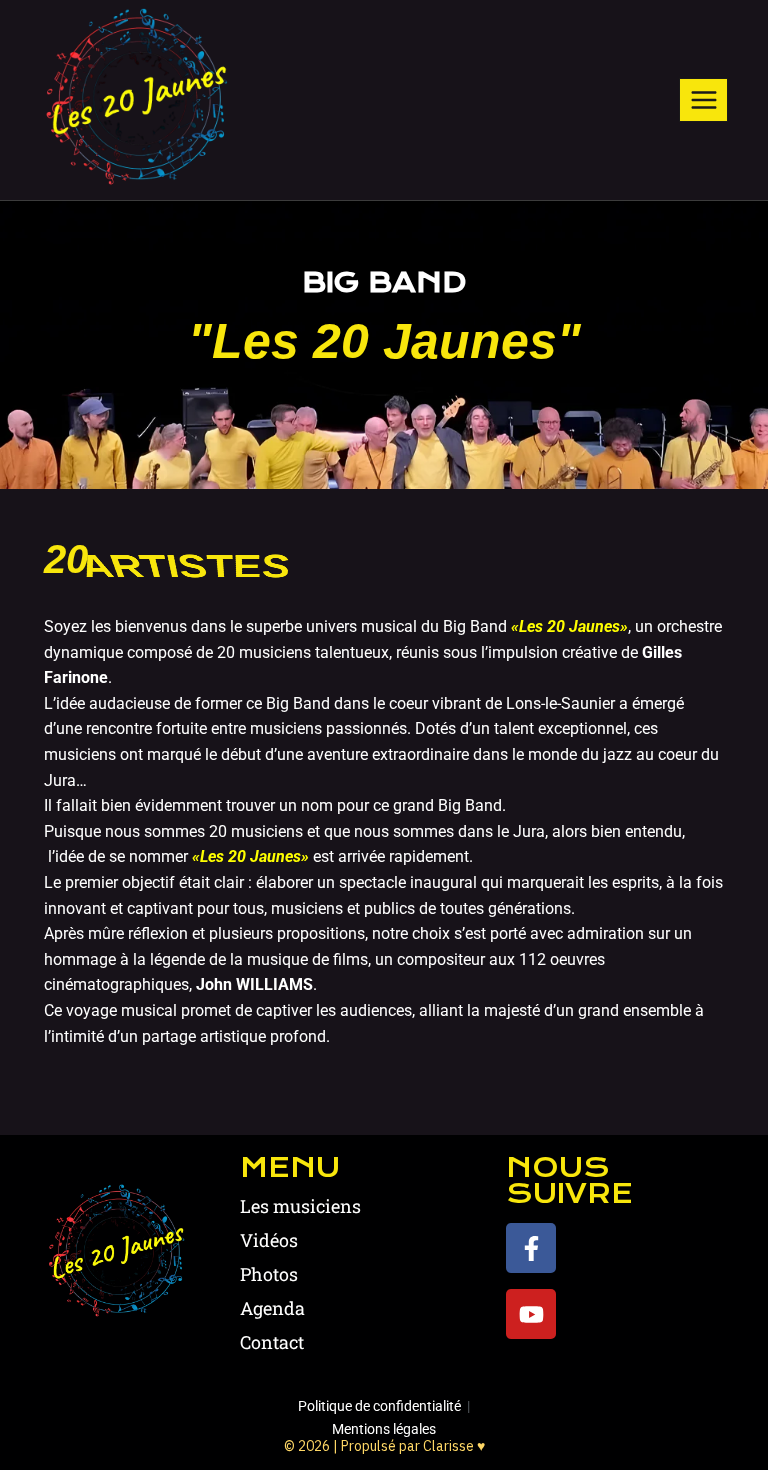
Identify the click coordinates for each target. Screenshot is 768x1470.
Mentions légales (384, 1429)
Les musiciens (300, 1206)
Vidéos (269, 1240)
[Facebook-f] (531, 1248)
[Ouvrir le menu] (703, 99)
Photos (269, 1274)
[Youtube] (531, 1314)
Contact (272, 1342)
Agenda (272, 1308)
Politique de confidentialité (379, 1406)
